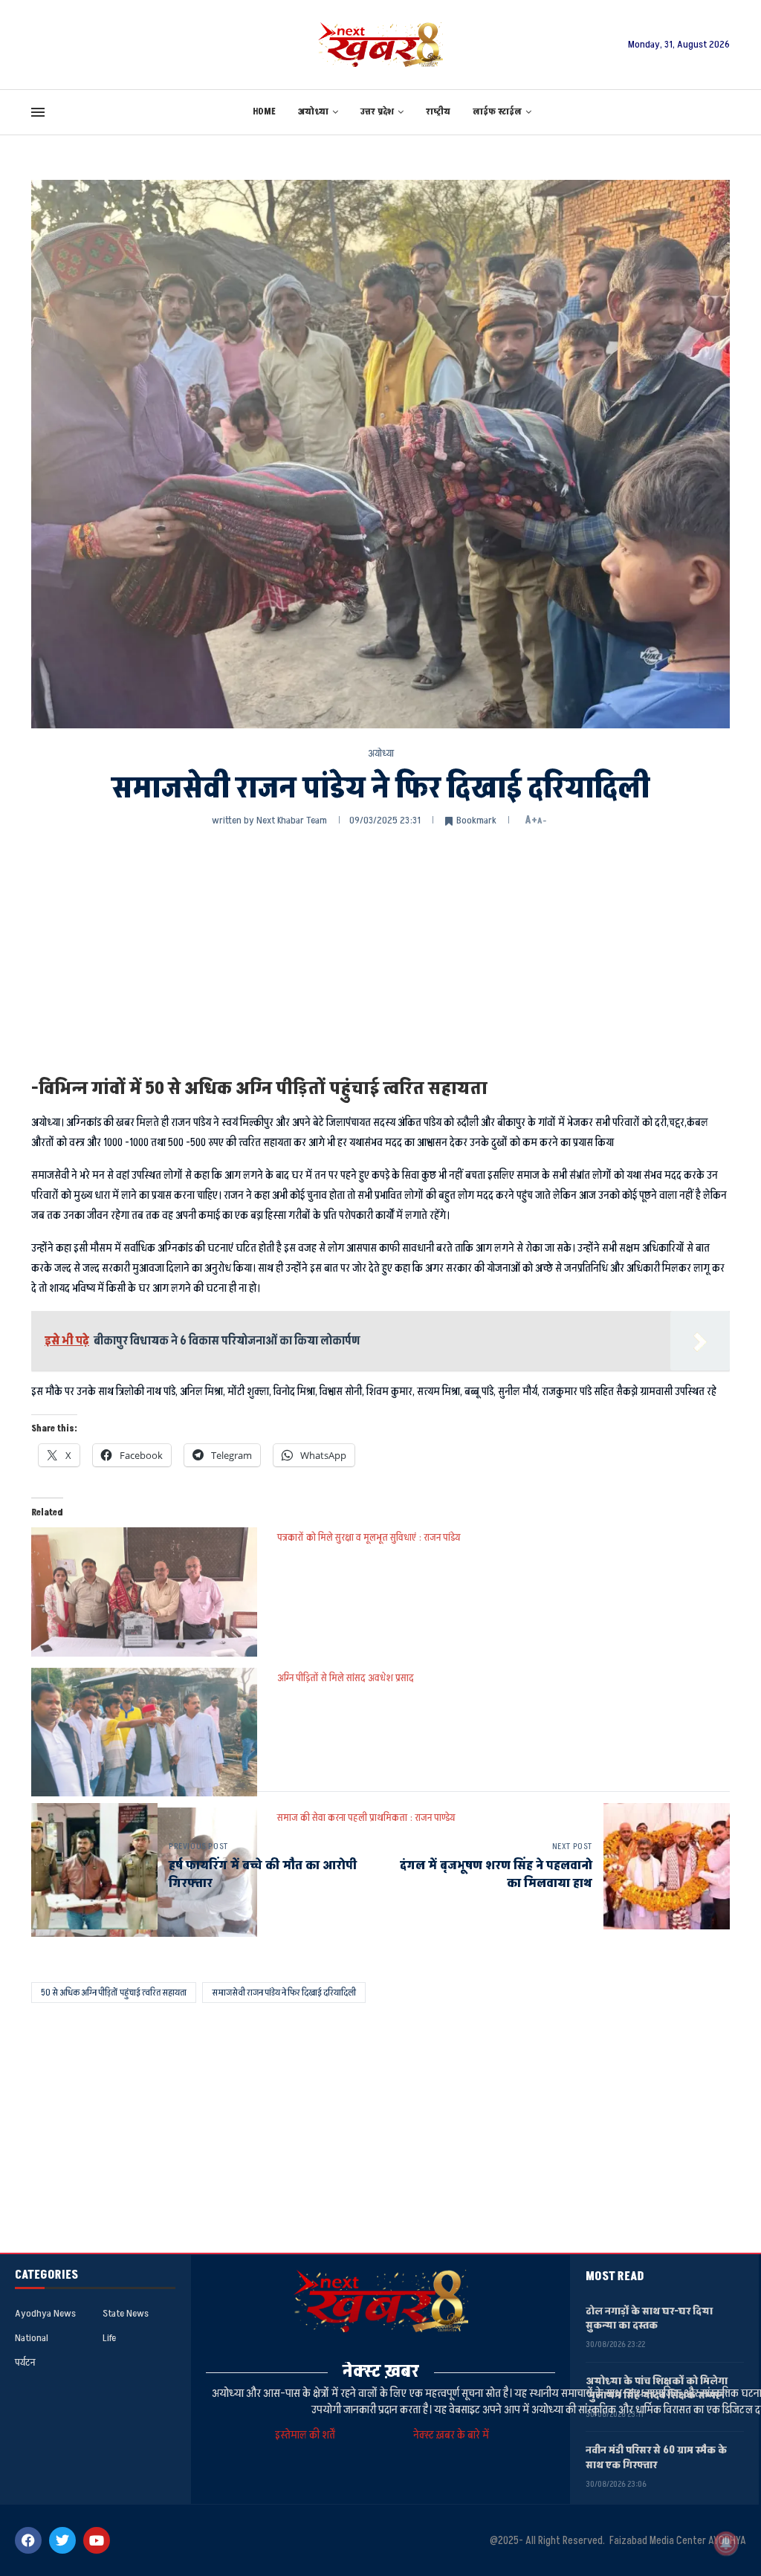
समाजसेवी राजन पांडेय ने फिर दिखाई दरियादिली (284, 1993)
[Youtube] (97, 2540)
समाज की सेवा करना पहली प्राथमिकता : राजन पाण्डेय (366, 1818)
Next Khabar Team (292, 820)
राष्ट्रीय (438, 112)
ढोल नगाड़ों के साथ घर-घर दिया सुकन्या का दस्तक (649, 2318)
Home (264, 112)
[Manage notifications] (726, 2543)
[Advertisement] (380, 951)
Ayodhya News (45, 2314)
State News (126, 2314)
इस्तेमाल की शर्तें (307, 2435)
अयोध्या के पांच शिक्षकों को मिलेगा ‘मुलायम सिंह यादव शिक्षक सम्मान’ (657, 2388)
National (32, 2338)
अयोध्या (313, 112)
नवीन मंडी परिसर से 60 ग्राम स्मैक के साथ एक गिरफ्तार (656, 2457)
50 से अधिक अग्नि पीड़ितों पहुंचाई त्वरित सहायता (114, 1993)
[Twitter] (62, 2540)
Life (109, 2338)
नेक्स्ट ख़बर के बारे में (451, 2435)
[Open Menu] (38, 112)
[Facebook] (28, 2540)
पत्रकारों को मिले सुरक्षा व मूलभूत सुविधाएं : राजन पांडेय (369, 1537)
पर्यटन (25, 2363)
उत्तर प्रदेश (377, 112)
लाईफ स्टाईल (497, 112)
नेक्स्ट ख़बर (381, 2371)
